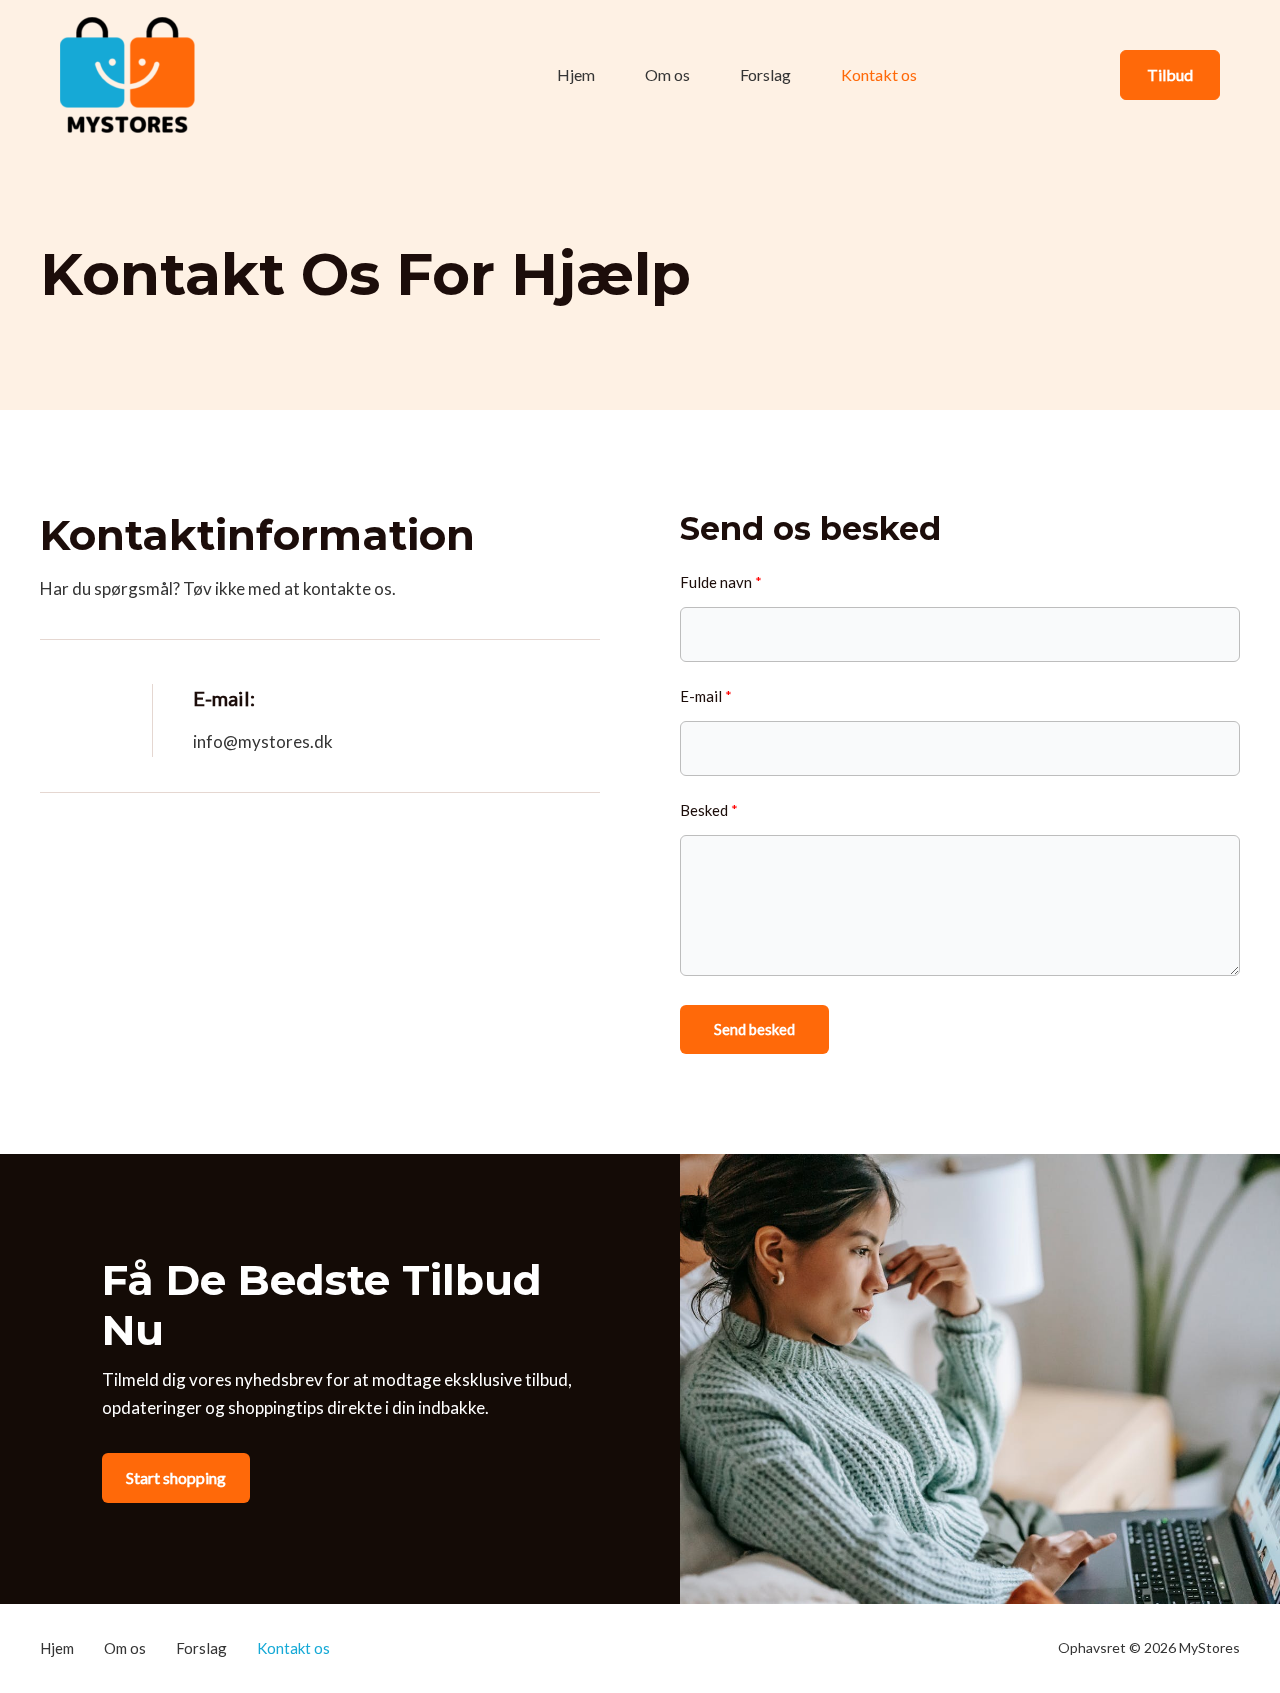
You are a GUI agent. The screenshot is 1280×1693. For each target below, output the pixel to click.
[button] (1170, 75)
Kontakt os (879, 74)
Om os (667, 74)
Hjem (576, 74)
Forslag (765, 74)
